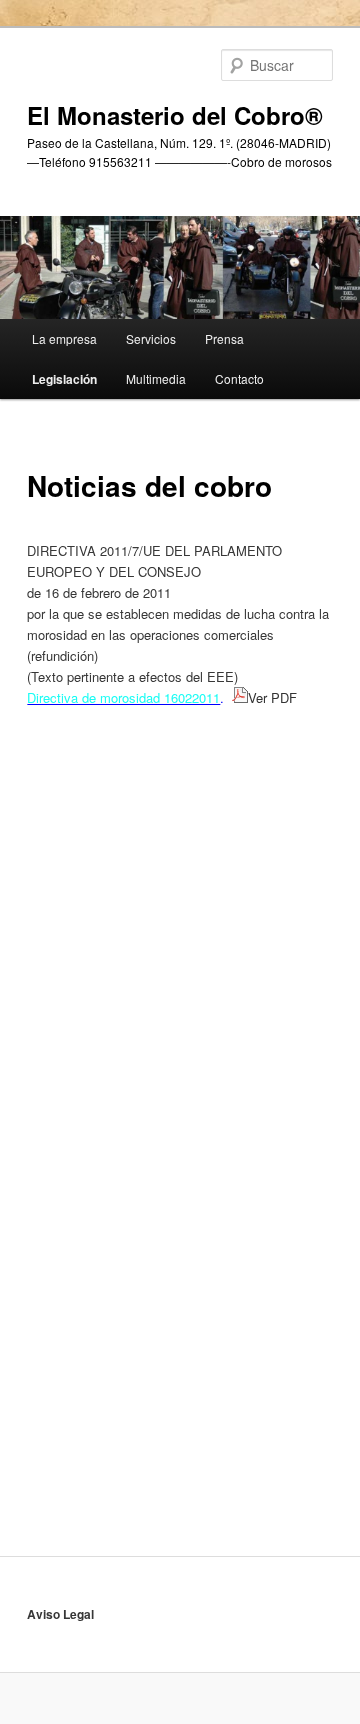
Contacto (239, 378)
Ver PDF (278, 697)
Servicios (151, 338)
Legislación (64, 379)
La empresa (64, 338)
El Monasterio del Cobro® (175, 115)
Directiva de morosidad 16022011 (123, 697)
